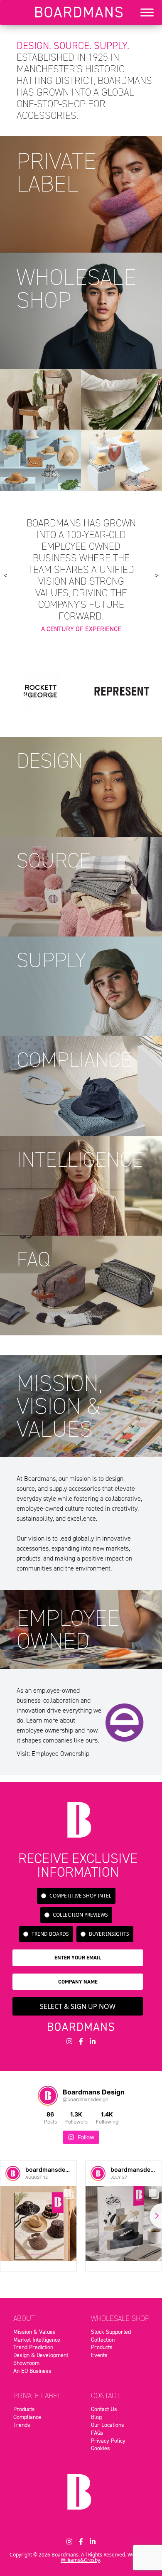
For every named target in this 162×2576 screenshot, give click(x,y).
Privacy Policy (108, 2441)
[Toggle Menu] (147, 12)
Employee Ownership (60, 1754)
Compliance (27, 2417)
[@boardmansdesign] (48, 2096)
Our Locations (108, 2425)
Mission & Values (34, 2332)
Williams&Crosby (80, 2560)
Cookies (101, 2448)
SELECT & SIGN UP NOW (78, 2006)
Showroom (26, 2363)
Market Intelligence (37, 2340)
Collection (103, 2340)
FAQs (97, 2433)
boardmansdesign (52, 2169)
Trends (22, 2425)
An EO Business (32, 2371)
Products (102, 2347)
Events (99, 2355)
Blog (96, 2417)
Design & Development (41, 2355)
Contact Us (104, 2409)
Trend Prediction (33, 2347)
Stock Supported (111, 2332)
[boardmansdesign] (13, 2173)
